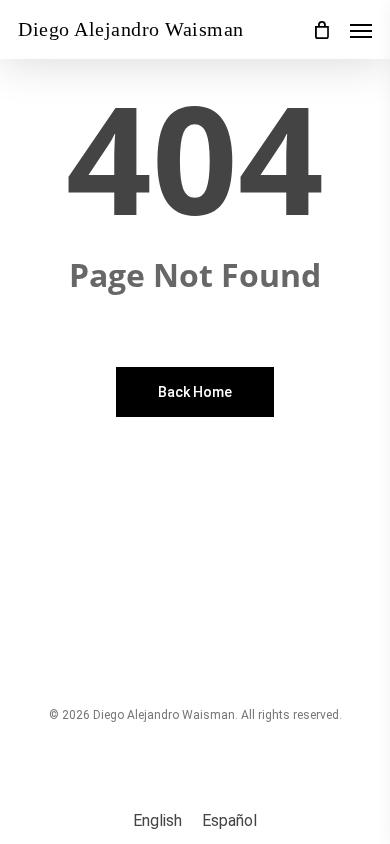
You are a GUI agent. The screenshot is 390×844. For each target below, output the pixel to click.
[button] (361, 30)
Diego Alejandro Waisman (131, 29)
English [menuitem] (157, 820)
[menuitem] (157, 821)
